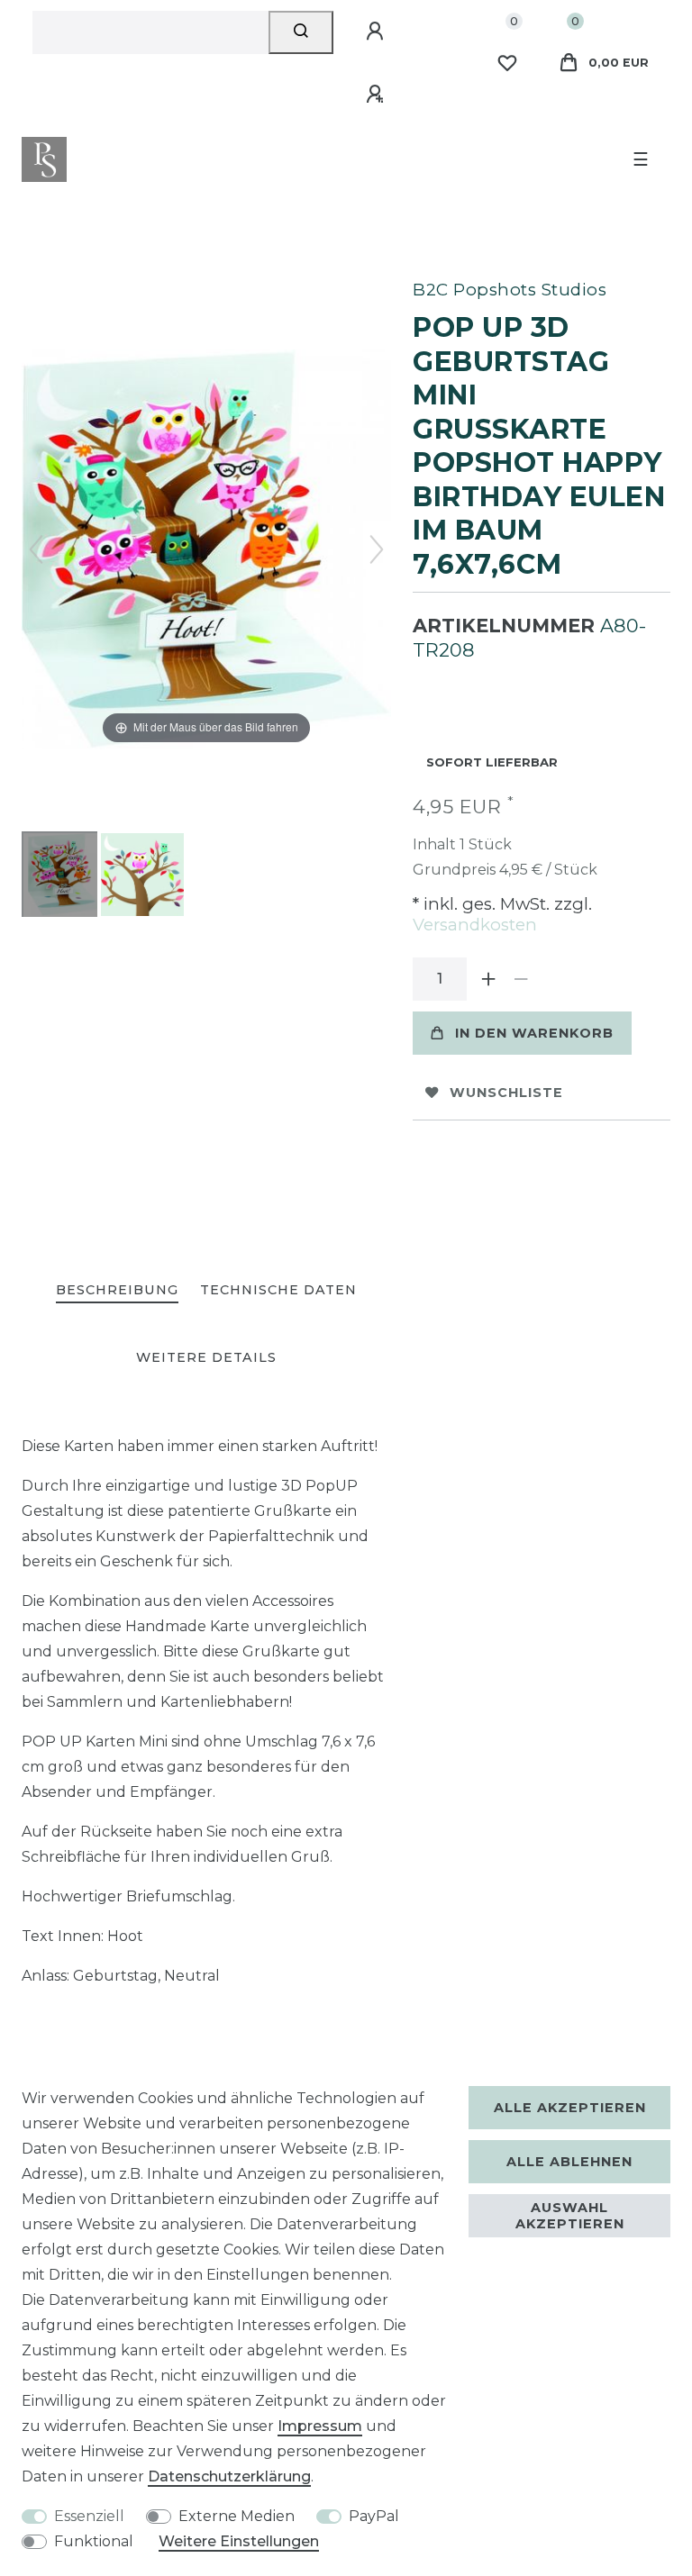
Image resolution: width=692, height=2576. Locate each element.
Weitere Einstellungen (239, 2541)
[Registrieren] (378, 95)
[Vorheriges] (36, 549)
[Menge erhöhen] (488, 979)
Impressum (320, 2426)
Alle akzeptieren (570, 2108)
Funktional (94, 2541)
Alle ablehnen (569, 2162)
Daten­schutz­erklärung (229, 2476)
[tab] (117, 1291)
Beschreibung (117, 1290)
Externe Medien (237, 2516)
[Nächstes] (377, 549)
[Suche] (301, 32)
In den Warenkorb (534, 1033)
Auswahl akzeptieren (570, 2216)
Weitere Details (206, 1357)
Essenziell (89, 2516)
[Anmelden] (378, 32)
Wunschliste (506, 1093)
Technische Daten (278, 1290)
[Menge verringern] (521, 979)
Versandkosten (475, 925)
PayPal (374, 2516)
